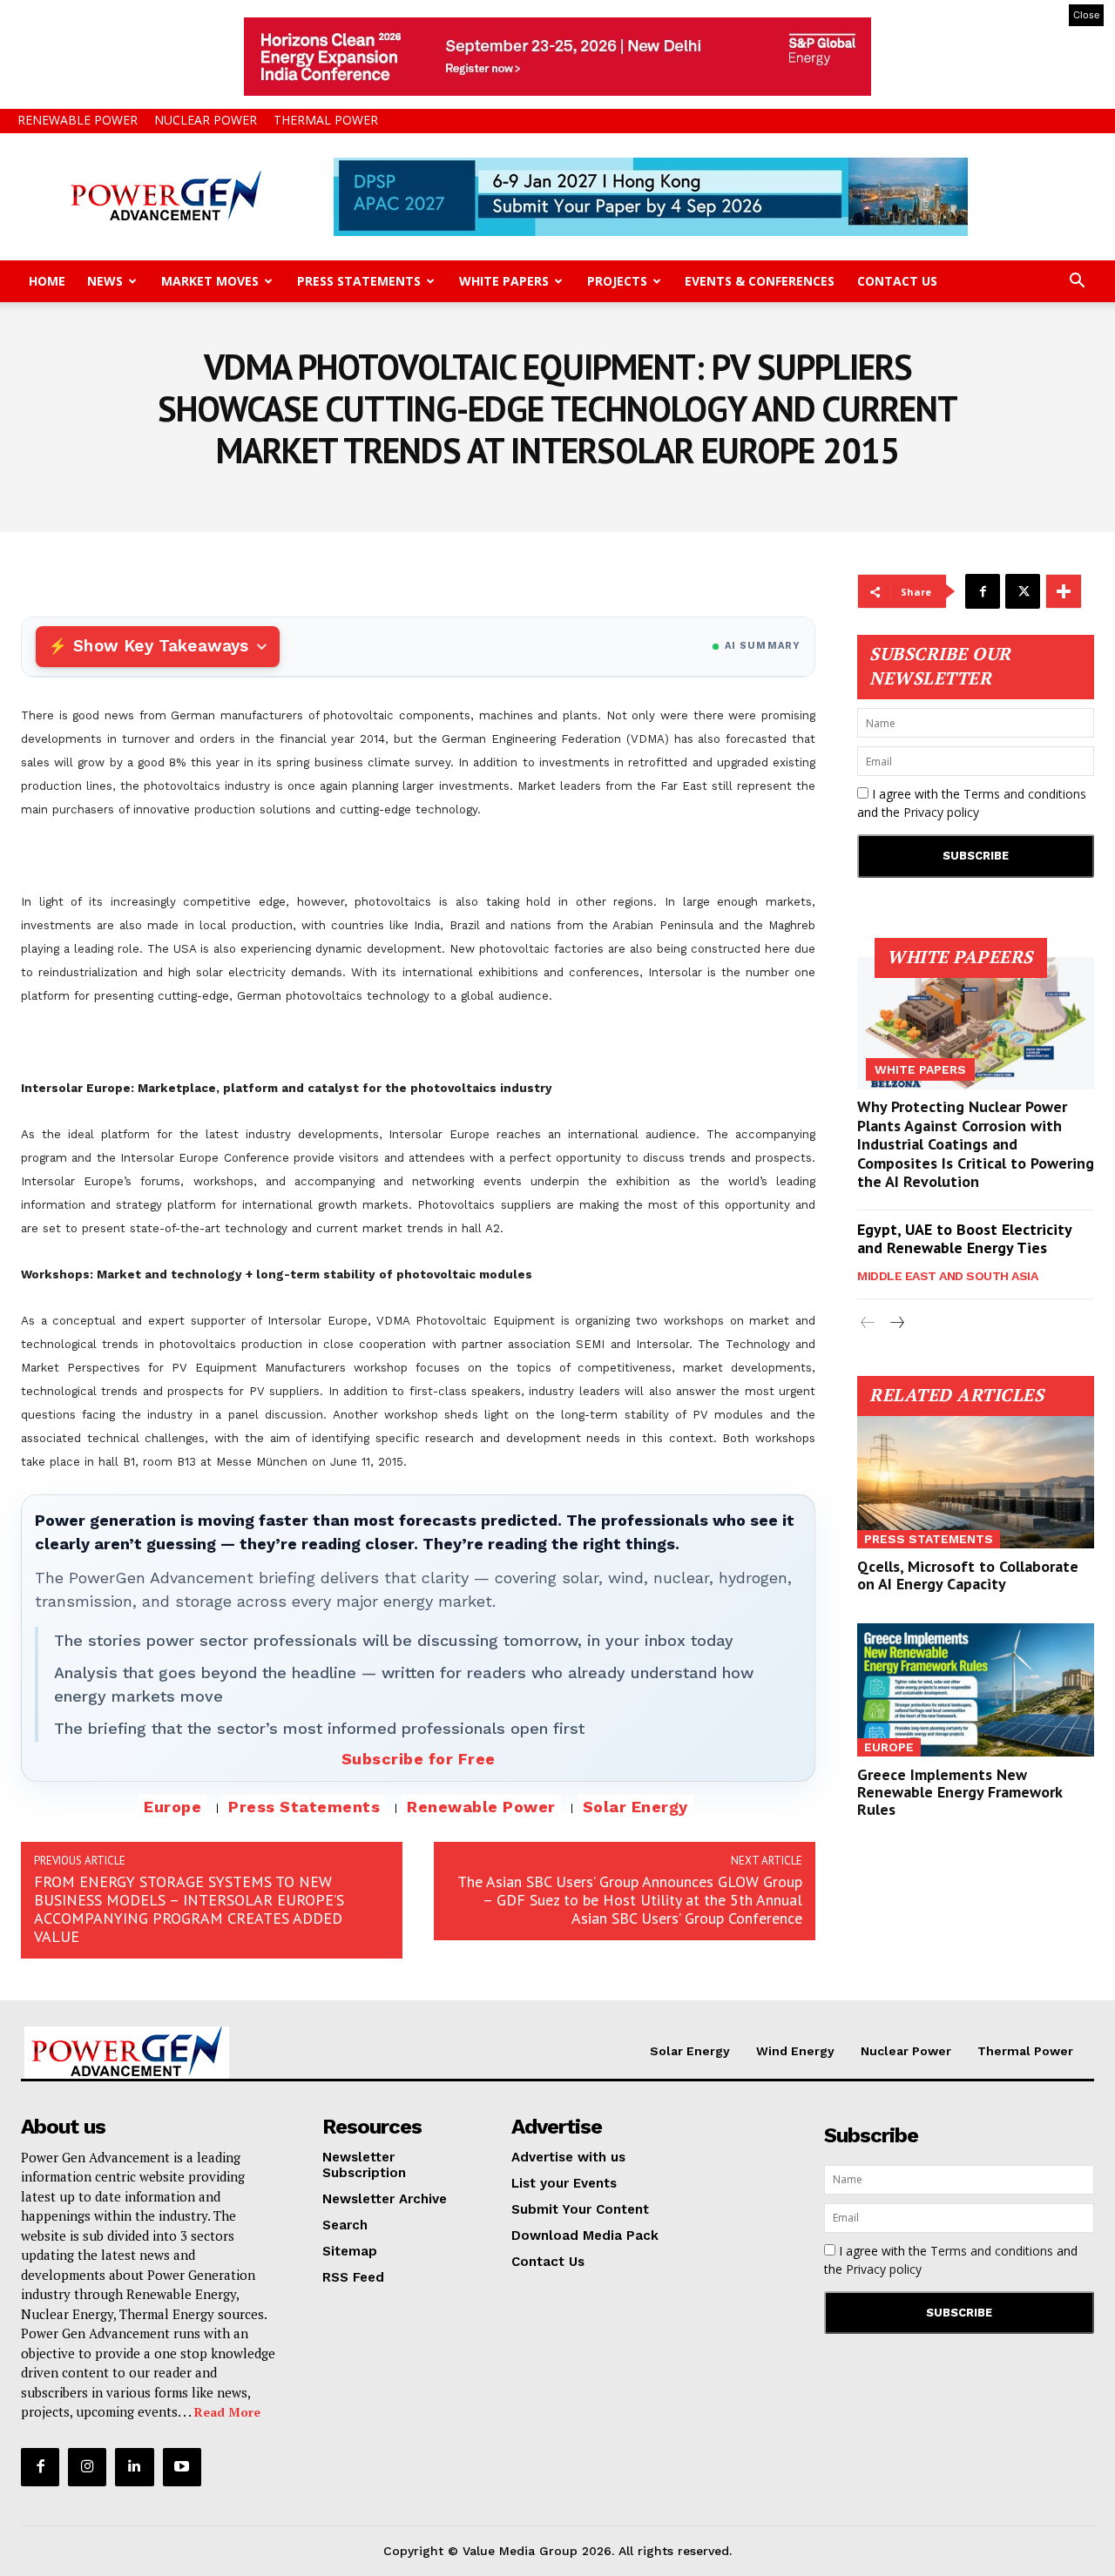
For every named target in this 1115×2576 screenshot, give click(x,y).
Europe (172, 1807)
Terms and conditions (1025, 794)
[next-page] (896, 1323)
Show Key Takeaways (161, 646)
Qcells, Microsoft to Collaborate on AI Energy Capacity (968, 1575)
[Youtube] (182, 2467)
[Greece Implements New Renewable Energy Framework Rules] (976, 1689)
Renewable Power (78, 120)
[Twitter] (1023, 591)
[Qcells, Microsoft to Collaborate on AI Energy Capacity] (976, 1482)
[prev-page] (868, 1323)
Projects (617, 281)
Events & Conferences (760, 281)
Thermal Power (326, 120)
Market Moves (210, 281)
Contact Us (897, 281)
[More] (1064, 591)
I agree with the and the (972, 803)
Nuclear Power (206, 120)
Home (47, 281)
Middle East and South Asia (947, 1276)
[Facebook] (983, 591)
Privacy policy (941, 812)
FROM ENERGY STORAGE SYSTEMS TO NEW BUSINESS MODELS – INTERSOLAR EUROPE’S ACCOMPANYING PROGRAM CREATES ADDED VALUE (189, 1909)
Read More (227, 2412)
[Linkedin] (134, 2467)
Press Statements (359, 281)
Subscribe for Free (419, 1759)
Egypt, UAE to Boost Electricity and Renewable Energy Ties (965, 1239)
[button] (1077, 283)
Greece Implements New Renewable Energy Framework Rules (960, 1792)
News (105, 281)
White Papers (504, 281)
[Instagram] (87, 2467)
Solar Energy (635, 1807)
